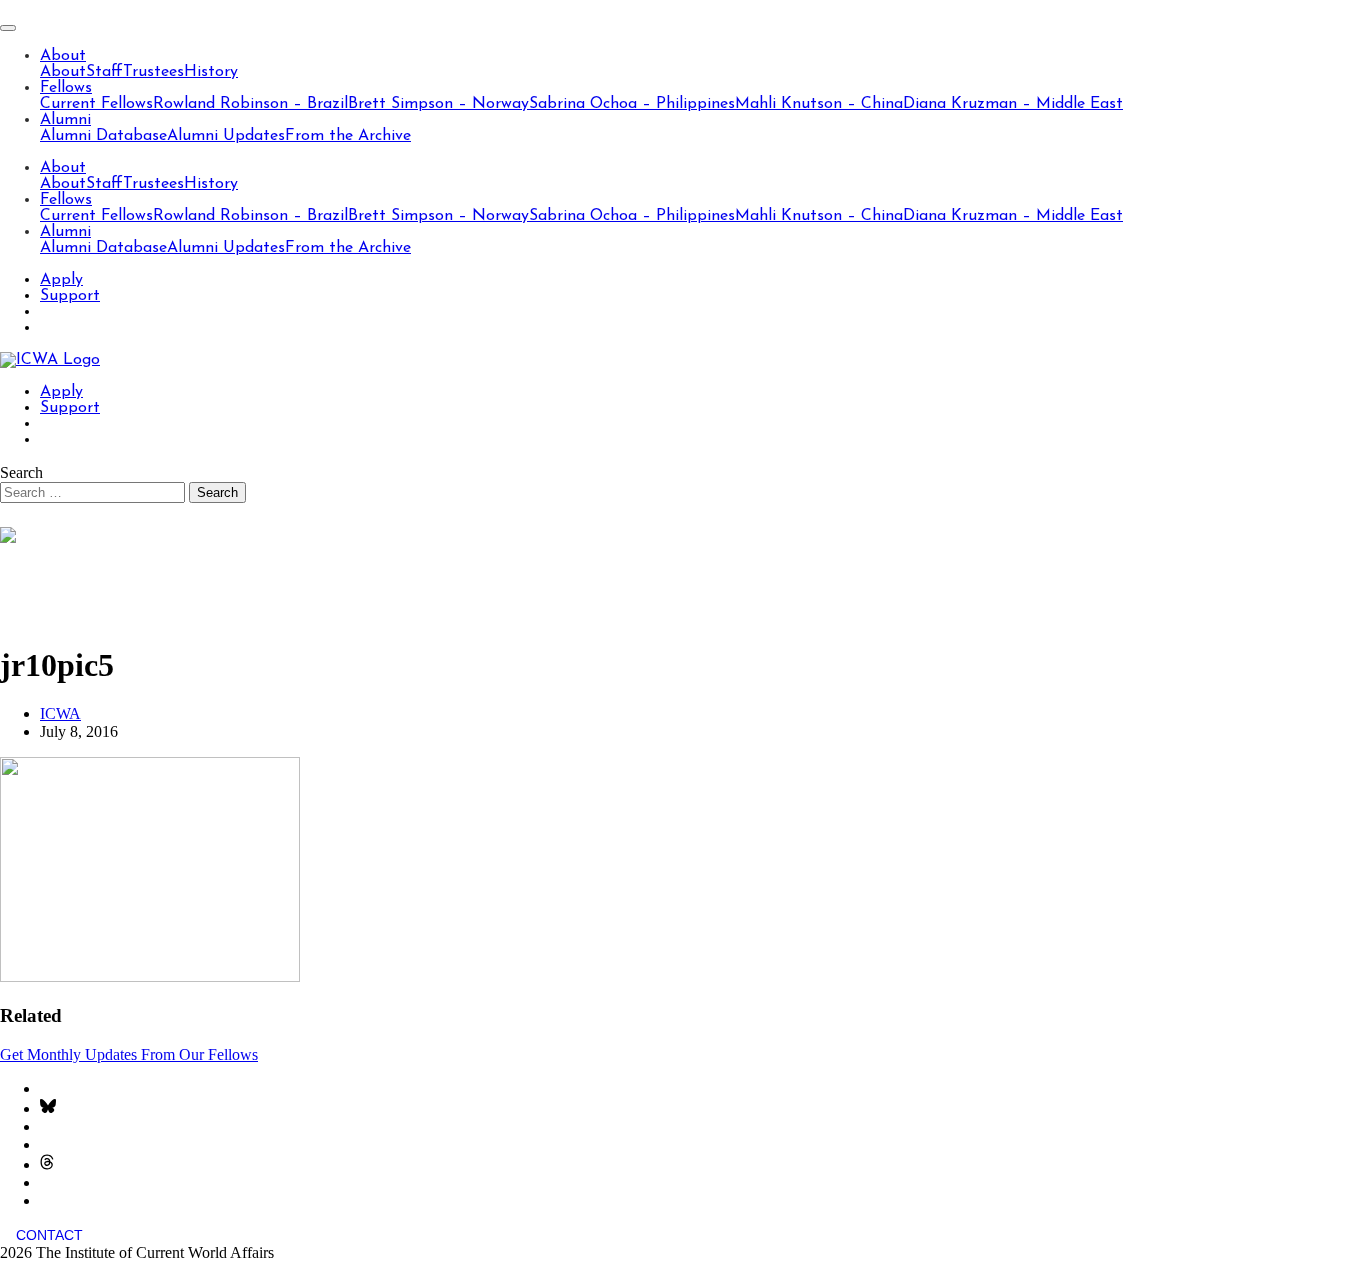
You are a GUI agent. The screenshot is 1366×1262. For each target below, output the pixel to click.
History (211, 72)
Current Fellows (96, 104)
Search (21, 472)
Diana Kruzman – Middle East (1013, 104)
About (63, 56)
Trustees (153, 72)
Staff (104, 72)
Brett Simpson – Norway (438, 104)
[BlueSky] (48, 1108)
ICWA (60, 713)
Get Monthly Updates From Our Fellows (129, 1054)
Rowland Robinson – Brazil (250, 104)
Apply (61, 280)
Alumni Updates (226, 136)
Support (70, 296)
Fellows (66, 88)
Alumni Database (103, 136)
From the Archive (348, 136)
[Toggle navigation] (8, 28)
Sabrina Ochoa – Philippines (632, 104)
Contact (49, 1235)
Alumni (65, 120)
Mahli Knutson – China (819, 104)
